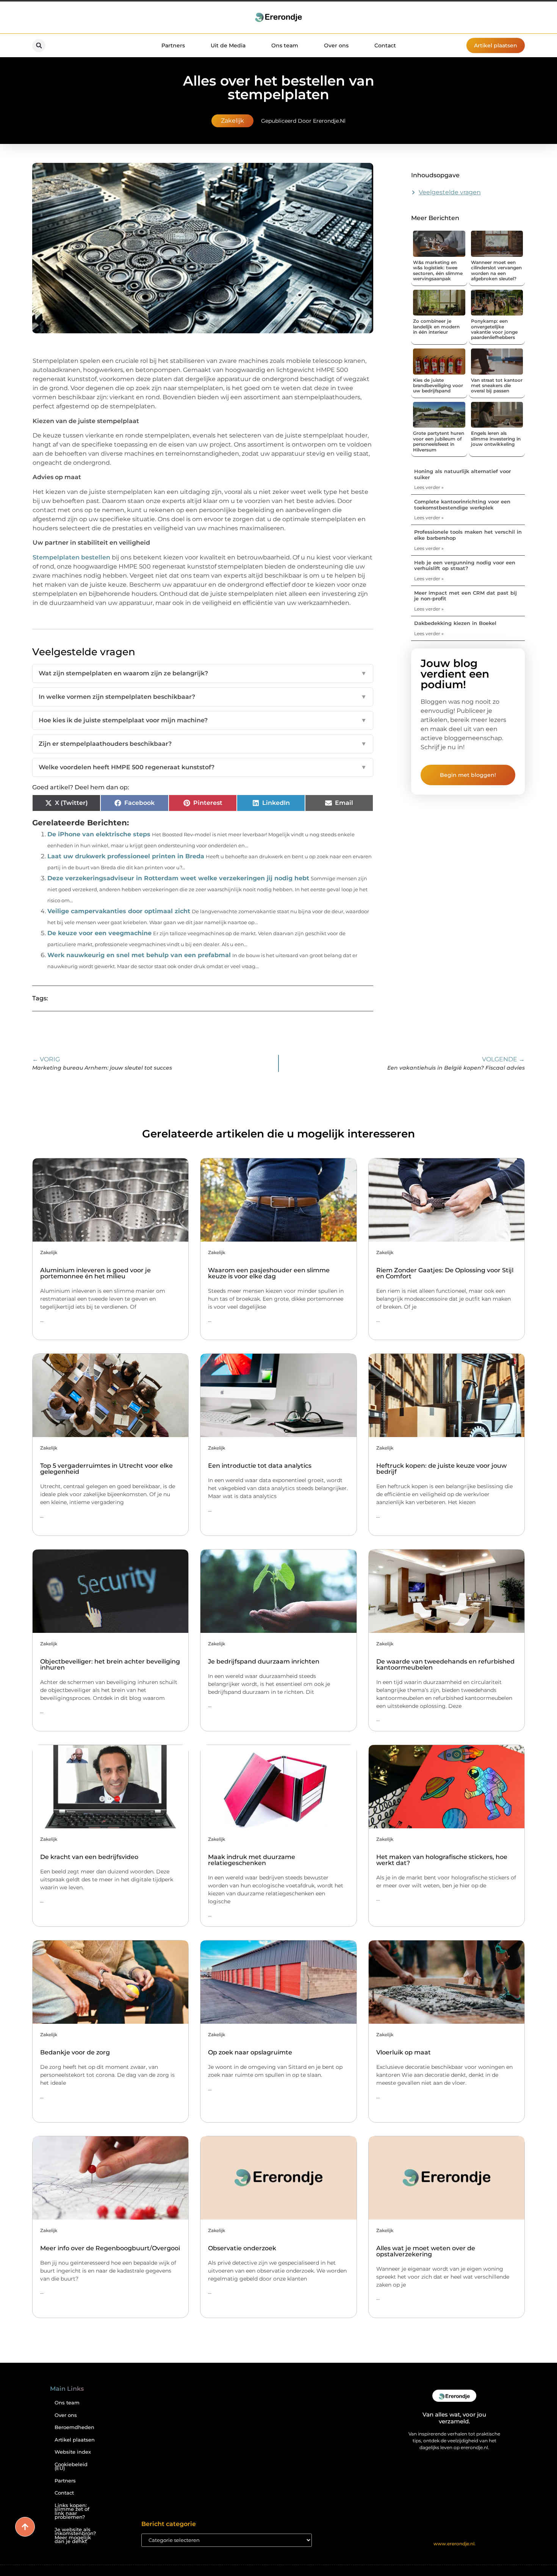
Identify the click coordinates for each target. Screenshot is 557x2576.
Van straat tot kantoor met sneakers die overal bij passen (497, 386)
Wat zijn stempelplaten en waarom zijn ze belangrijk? (203, 673)
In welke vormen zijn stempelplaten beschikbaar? (203, 697)
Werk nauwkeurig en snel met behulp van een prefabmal (139, 955)
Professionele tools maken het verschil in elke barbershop (468, 535)
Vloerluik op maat (404, 2052)
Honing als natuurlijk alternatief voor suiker (462, 474)
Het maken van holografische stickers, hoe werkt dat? (442, 1860)
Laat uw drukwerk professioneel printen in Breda (126, 856)
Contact (385, 45)
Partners (173, 45)
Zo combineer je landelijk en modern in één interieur (436, 326)
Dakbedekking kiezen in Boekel (455, 623)
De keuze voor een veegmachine (99, 933)
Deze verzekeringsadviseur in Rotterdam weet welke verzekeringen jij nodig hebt (178, 878)
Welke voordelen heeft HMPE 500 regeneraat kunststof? (203, 767)
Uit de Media (228, 45)
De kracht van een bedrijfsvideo (89, 1857)
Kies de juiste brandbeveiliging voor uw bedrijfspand (438, 386)
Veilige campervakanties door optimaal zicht (119, 911)
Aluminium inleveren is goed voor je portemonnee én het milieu (95, 1273)
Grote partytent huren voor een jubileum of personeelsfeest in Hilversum (439, 441)
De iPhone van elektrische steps (99, 834)
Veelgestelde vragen (450, 192)
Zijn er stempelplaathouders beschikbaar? (203, 744)
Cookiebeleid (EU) (71, 2467)
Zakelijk (232, 121)
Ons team (285, 45)
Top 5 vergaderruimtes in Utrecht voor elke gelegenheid (106, 1469)
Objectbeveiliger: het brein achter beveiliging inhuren (110, 1664)
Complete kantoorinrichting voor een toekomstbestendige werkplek (462, 505)
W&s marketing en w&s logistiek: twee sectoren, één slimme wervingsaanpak (438, 270)
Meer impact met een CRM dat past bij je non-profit (465, 596)
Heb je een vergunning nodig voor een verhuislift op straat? (465, 566)
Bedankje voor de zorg (75, 2052)
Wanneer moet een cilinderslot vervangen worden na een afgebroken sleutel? (496, 270)
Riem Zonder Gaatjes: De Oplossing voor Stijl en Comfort (445, 1273)
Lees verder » (429, 487)
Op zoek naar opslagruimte (250, 2052)
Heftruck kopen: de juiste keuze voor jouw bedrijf (441, 1469)
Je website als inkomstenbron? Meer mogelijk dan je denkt (75, 2536)
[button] (39, 46)
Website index (73, 2452)
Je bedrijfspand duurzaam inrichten (264, 1661)
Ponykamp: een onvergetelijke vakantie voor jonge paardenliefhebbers (494, 329)
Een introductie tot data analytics (260, 1466)
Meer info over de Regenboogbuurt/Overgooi (110, 2248)
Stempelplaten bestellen (71, 557)
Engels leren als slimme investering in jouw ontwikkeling (496, 439)
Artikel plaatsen (75, 2440)
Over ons (336, 45)
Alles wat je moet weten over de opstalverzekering (426, 2251)
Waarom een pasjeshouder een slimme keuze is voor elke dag (269, 1273)
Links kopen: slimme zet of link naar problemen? (72, 2511)
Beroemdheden (74, 2427)
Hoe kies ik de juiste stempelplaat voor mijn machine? (203, 720)
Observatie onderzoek (242, 2248)
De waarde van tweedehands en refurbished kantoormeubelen (445, 1664)
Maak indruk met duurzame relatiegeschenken (252, 1860)
